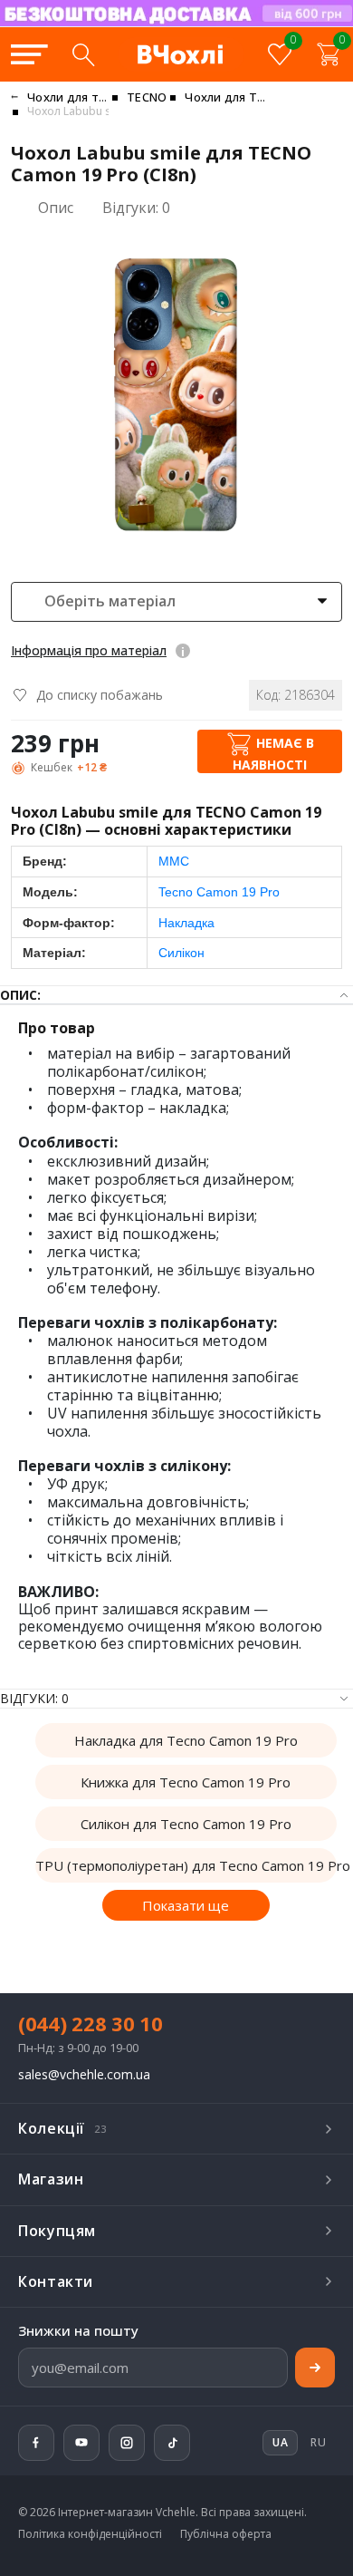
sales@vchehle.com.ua (84, 2075)
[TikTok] (172, 2443)
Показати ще (186, 1905)
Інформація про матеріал (89, 650)
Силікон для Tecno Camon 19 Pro (186, 1824)
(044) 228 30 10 (91, 2023)
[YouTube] (81, 2443)
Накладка (186, 923)
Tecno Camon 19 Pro (219, 892)
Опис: (20, 995)
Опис (56, 208)
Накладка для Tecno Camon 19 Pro (186, 1740)
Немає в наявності (273, 754)
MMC (174, 861)
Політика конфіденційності (90, 2534)
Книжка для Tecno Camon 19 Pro (186, 1782)
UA (227, 25)
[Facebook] (36, 2443)
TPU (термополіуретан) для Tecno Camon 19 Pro (186, 1865)
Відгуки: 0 (136, 208)
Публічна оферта (226, 2534)
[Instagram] (127, 2443)
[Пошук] (83, 54)
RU (318, 2442)
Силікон (181, 953)
